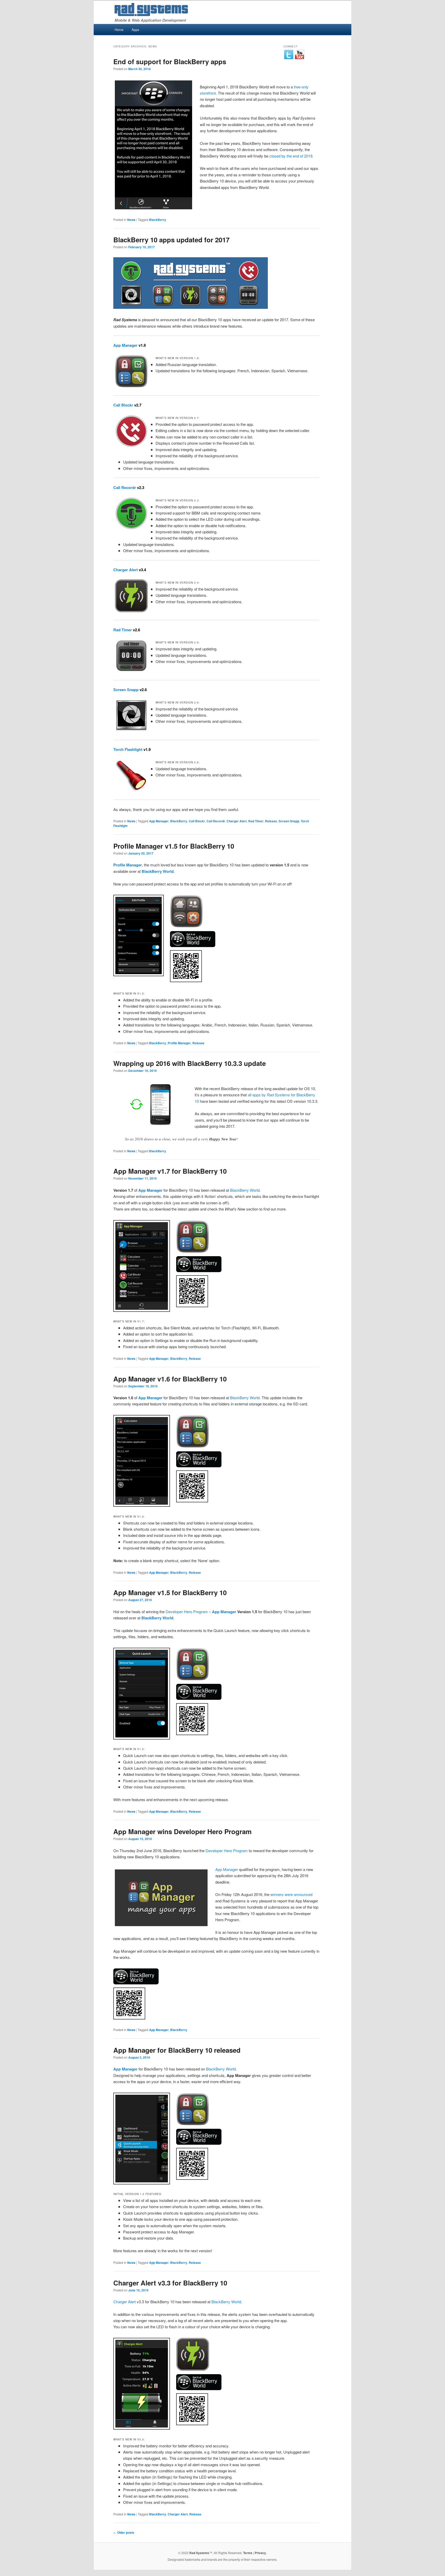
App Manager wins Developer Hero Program (182, 1831)
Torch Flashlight (128, 749)
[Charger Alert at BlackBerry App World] (199, 2388)
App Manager (125, 345)
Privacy (260, 2553)
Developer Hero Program (187, 1612)
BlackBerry (158, 220)
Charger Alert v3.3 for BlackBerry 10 (170, 2283)
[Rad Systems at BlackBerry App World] (191, 307)
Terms (248, 2553)
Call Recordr (125, 487)
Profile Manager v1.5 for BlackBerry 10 (174, 846)
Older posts (124, 2532)
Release (271, 821)
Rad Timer (123, 630)
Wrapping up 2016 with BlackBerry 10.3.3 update (190, 1063)
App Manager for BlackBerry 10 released (177, 2050)
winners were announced (291, 1894)
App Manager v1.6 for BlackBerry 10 (170, 1379)
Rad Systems (199, 2553)
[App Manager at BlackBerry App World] (199, 1270)
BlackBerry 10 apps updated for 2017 (171, 240)
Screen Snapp (126, 690)
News (131, 220)
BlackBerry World (245, 1190)
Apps (135, 30)
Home (119, 30)
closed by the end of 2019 (291, 156)
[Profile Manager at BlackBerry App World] (193, 945)
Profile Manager (179, 1043)
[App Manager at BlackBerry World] (136, 1983)
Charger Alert (126, 570)
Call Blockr (123, 405)
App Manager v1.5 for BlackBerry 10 (170, 1592)
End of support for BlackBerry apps (170, 61)
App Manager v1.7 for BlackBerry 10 (170, 1171)
